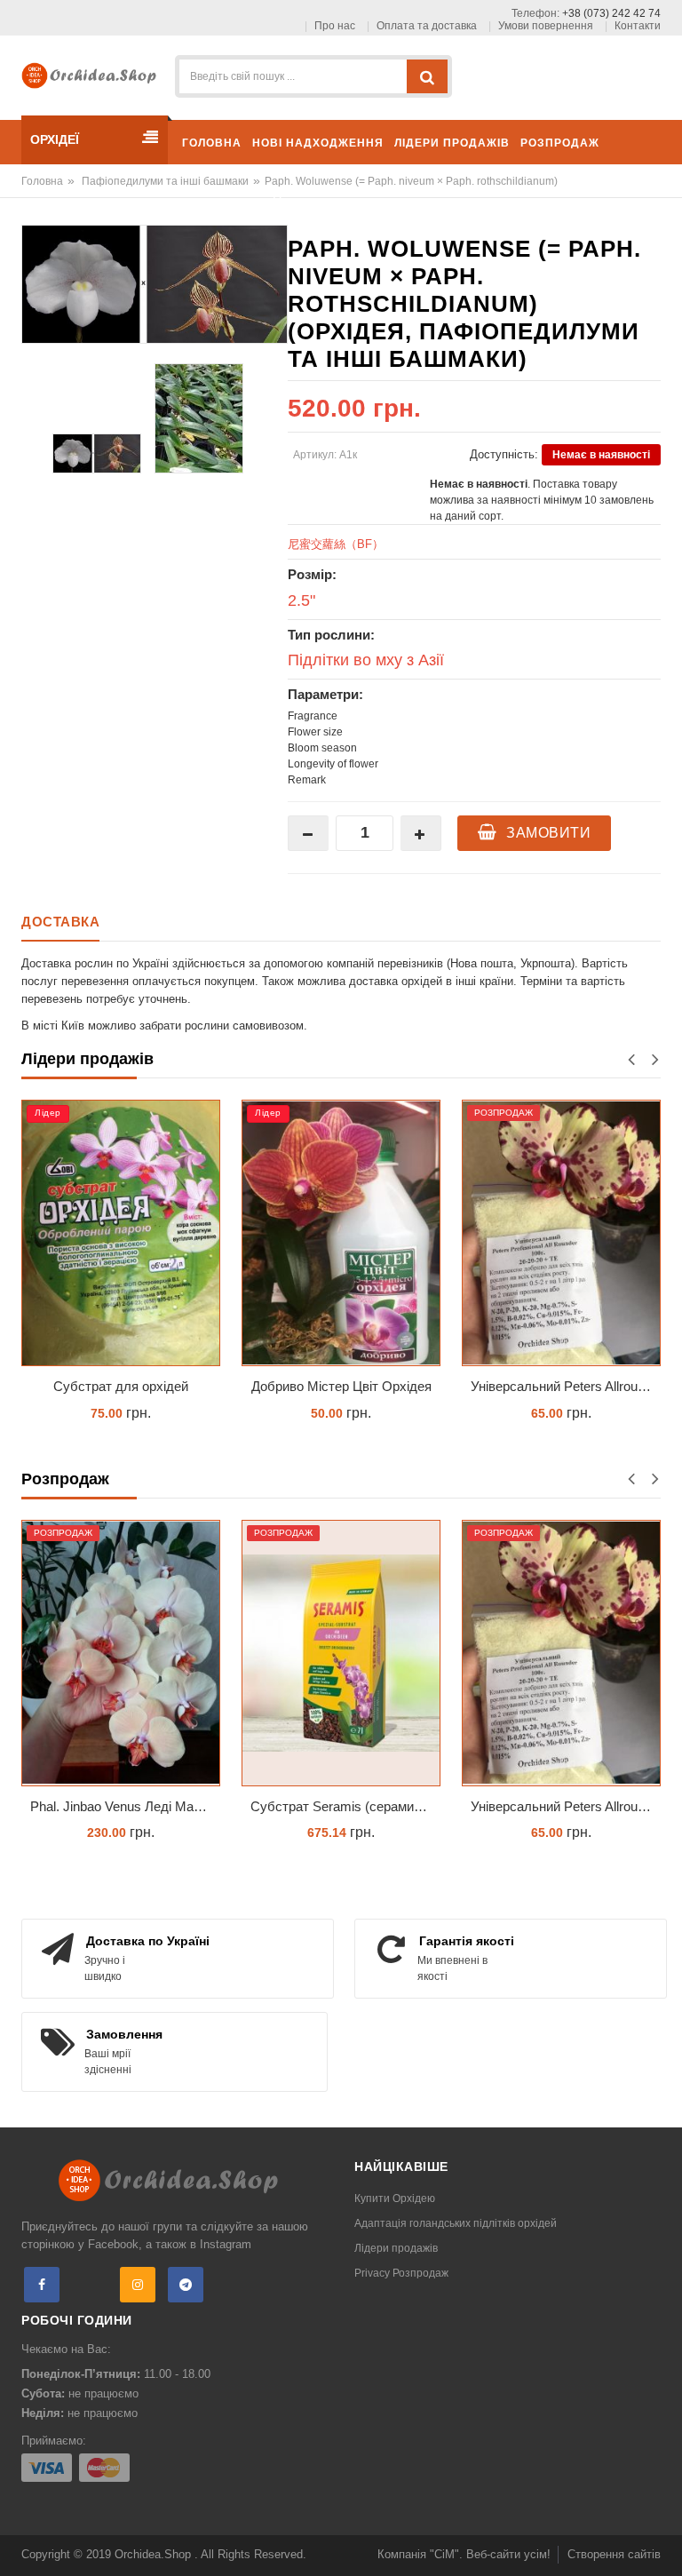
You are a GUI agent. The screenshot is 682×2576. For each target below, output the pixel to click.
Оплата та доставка (427, 26)
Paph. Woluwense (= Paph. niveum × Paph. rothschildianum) (411, 181)
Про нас (335, 26)
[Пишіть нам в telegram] (186, 2285)
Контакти (638, 26)
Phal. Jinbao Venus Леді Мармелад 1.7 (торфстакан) (125, 1806)
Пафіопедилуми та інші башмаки (165, 181)
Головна (42, 181)
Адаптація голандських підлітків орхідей (456, 2223)
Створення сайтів (614, 2554)
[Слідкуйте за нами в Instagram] (138, 2285)
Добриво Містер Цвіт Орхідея (341, 1386)
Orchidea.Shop (155, 2554)
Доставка (60, 922)
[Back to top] (663, 2544)
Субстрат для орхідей (121, 1386)
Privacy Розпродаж (401, 2273)
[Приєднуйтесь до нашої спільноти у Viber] (90, 2285)
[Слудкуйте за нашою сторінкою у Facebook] (42, 2285)
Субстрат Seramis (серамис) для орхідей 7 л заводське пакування (345, 1806)
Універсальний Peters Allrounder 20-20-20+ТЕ (566, 1386)
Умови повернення (546, 26)
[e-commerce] (93, 74)
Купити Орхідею (395, 2198)
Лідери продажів (396, 2248)
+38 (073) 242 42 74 (611, 13)
